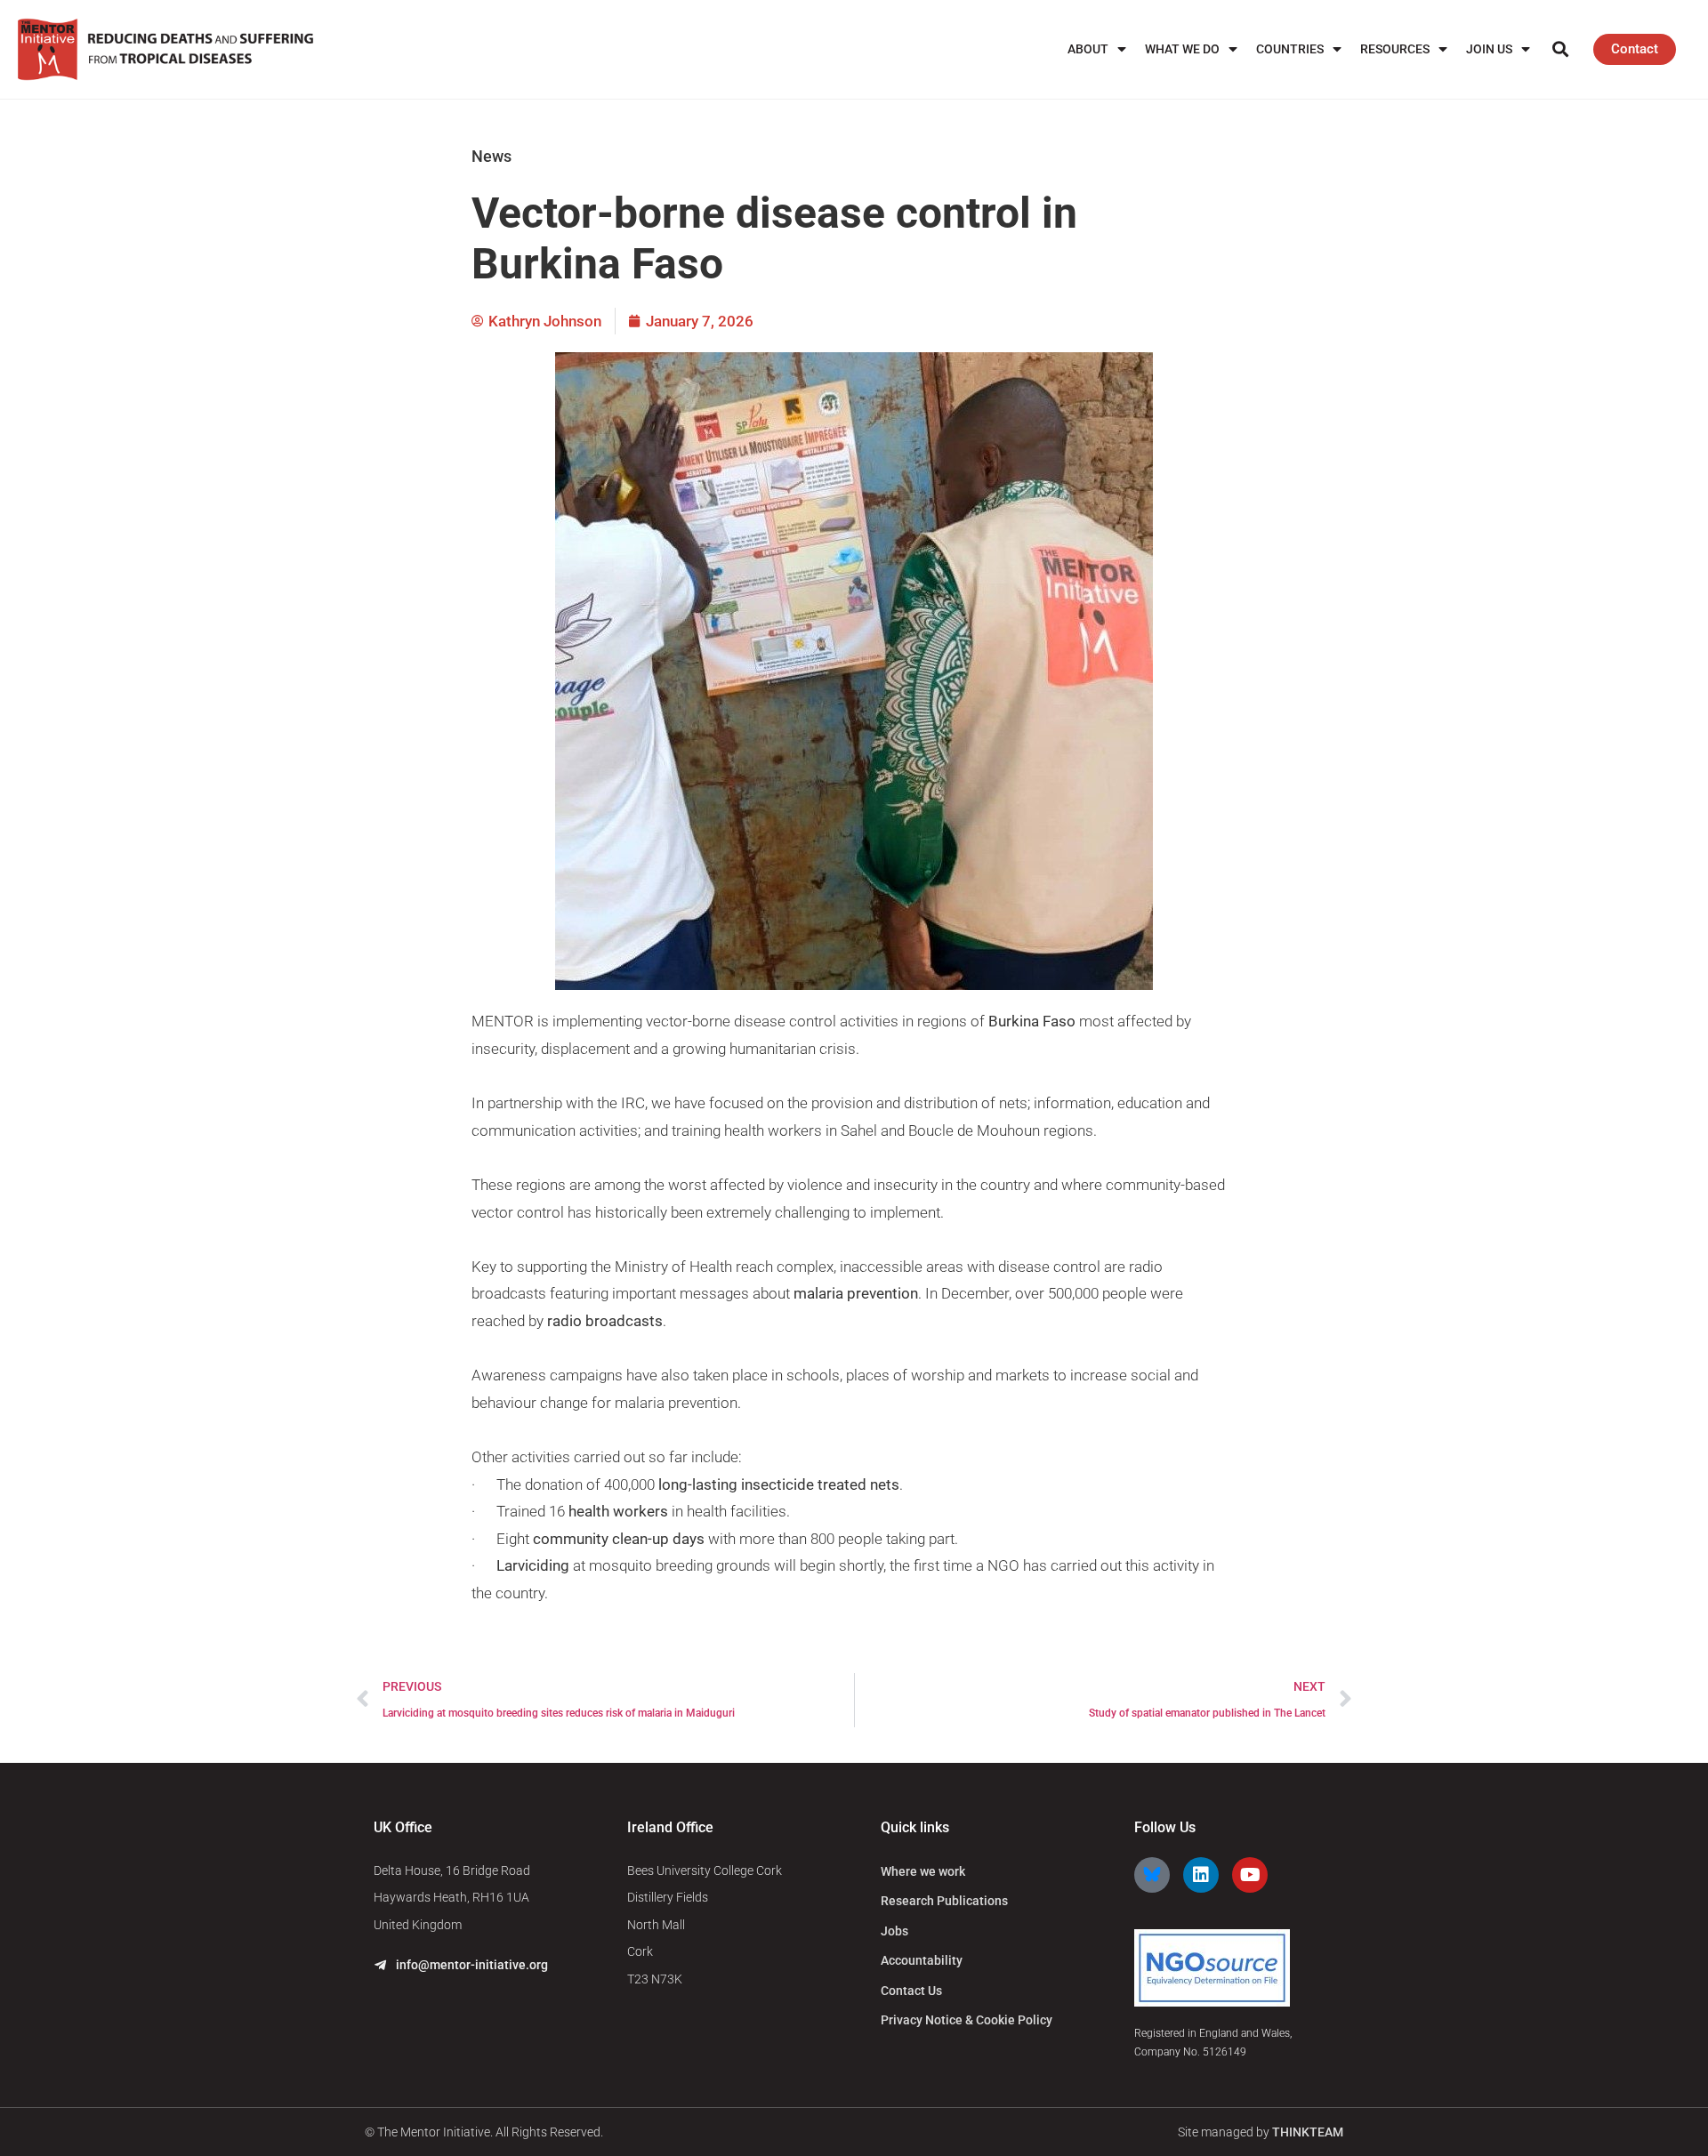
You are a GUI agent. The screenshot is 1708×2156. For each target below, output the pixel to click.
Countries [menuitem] (1290, 49)
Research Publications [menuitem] (944, 1901)
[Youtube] (1250, 1875)
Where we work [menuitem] (923, 1871)
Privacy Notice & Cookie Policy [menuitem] (967, 2020)
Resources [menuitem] (1395, 49)
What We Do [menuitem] (1182, 49)
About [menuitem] (1088, 49)
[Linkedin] (1201, 1875)
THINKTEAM (1308, 2132)
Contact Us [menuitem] (911, 1991)
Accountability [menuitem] (922, 1960)
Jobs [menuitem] (894, 1931)
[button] (1561, 49)
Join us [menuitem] (1489, 49)
